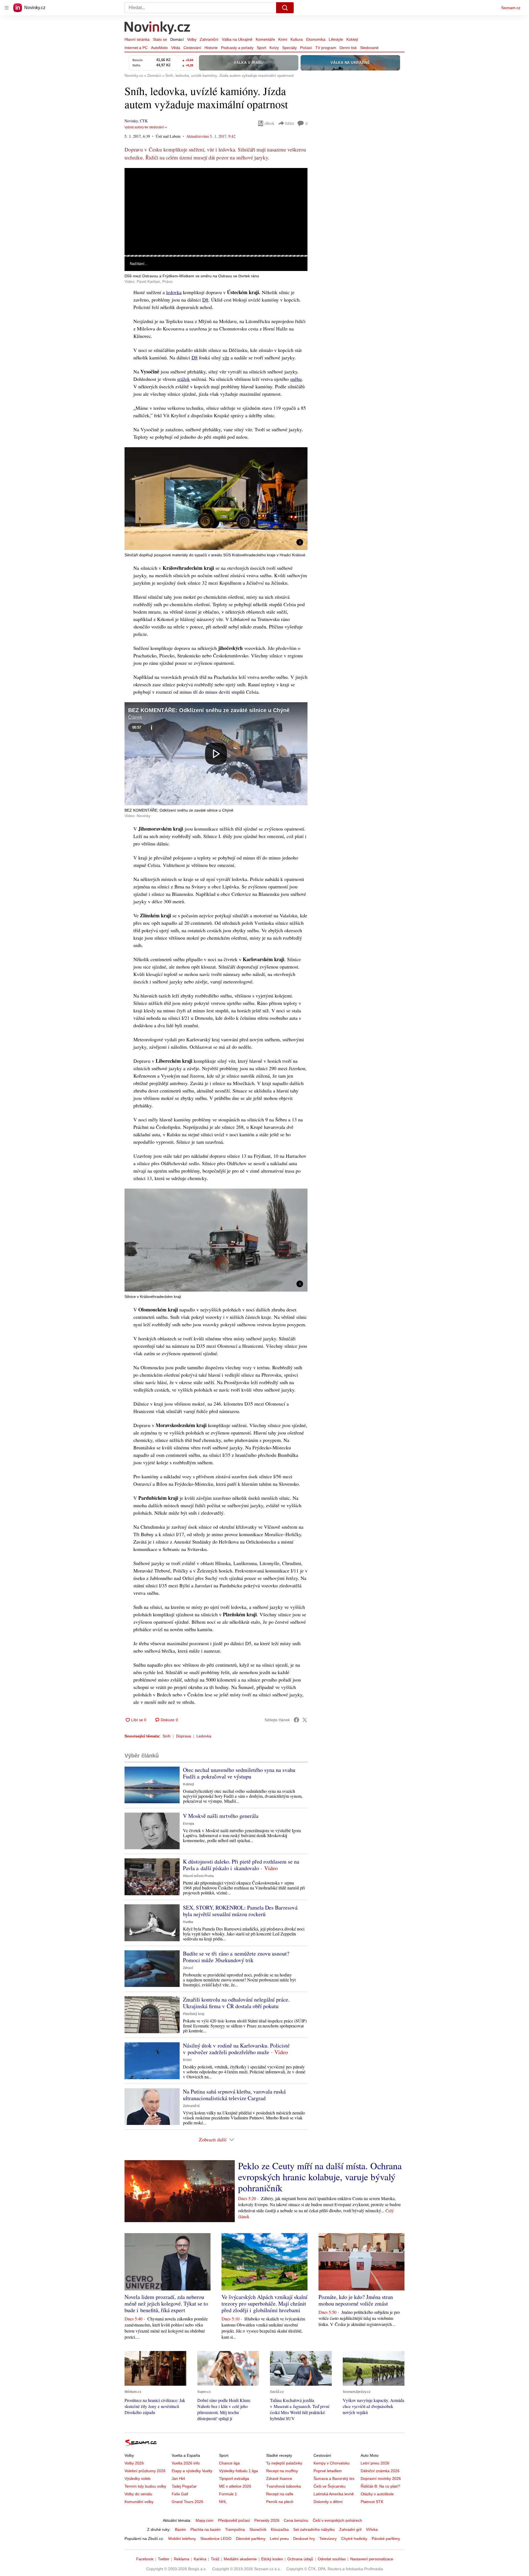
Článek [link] (135, 183)
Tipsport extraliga (234, 2479)
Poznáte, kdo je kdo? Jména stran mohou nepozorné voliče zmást (356, 2300)
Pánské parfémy (386, 2539)
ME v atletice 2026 (235, 2486)
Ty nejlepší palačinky (284, 2463)
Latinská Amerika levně (334, 2494)
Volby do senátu (138, 2494)
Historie (211, 48)
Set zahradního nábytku (314, 2529)
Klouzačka (280, 2529)
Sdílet (289, 123)
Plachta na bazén (206, 2529)
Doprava (183, 1736)
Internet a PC (136, 48)
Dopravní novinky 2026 (381, 2479)
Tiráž (215, 2559)
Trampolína (235, 2529)
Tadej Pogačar (184, 2486)
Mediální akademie (240, 2559)
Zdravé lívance (279, 2479)
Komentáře (265, 39)
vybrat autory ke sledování (144, 127)
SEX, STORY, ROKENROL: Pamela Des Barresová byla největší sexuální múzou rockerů (240, 1911)
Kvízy (274, 48)
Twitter (164, 2559)
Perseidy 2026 (267, 2520)
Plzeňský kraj (194, 2014)
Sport (261, 48)
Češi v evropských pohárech (337, 2520)
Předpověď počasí (234, 2520)
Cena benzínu (296, 2520)
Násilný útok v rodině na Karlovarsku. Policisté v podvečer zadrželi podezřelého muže (236, 2049)
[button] (216, 219)
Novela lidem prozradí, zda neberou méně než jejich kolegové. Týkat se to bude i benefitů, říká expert (166, 2304)
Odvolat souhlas (332, 2559)
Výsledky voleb (137, 2479)
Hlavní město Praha (198, 1876)
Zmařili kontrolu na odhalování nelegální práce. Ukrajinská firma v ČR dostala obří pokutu (236, 2003)
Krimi (283, 39)
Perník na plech (280, 2502)
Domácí (177, 39)
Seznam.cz (511, 8)
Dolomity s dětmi (328, 2502)
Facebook (145, 2559)
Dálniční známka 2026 (380, 2471)
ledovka (174, 292)
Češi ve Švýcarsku (330, 2486)
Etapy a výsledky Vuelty (192, 2471)
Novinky (131, 121)
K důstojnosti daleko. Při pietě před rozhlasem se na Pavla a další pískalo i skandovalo (241, 1865)
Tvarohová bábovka (284, 2486)
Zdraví (188, 1968)
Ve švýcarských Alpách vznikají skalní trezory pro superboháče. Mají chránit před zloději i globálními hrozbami (264, 2304)
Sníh (167, 1736)
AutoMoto (159, 48)
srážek (183, 379)
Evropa (189, 1824)
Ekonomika (316, 39)
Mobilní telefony (182, 2539)
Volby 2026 (134, 2463)
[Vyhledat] (285, 8)
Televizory (328, 2539)
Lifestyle (336, 39)
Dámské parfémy (251, 2539)
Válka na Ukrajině (237, 39)
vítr (226, 357)
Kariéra (200, 2559)
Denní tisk (348, 48)
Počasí (306, 48)
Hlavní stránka (137, 39)
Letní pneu (279, 2539)
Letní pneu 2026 (375, 2463)
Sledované (369, 48)
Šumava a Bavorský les (334, 2479)
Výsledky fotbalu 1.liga (238, 2471)
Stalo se (160, 39)
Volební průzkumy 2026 (145, 2471)
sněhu (296, 379)
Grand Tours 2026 (187, 2502)
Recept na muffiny (282, 2471)
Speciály (289, 48)
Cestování (192, 48)
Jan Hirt (178, 2479)
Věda (176, 48)
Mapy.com (205, 2520)
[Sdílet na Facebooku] (296, 1720)
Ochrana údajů (300, 2559)
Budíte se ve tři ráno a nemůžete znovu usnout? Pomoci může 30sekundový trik (236, 1957)
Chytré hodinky (354, 2539)
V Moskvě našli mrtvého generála (221, 1816)
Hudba (188, 1922)
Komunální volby (139, 2502)
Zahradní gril (350, 2529)
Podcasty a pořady (237, 48)
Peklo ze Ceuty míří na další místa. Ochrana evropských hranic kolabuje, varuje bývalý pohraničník (320, 2177)
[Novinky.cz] (158, 28)
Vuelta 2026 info (186, 2463)
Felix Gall (180, 2494)
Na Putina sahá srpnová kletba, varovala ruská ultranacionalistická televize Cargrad (234, 2095)
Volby (192, 39)
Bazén (180, 2529)
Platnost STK (372, 2502)
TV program (326, 48)
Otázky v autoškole (377, 2494)
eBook (269, 123)
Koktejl (352, 39)
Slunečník (258, 2529)
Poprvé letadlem (328, 2471)
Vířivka (372, 2529)
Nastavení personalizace (372, 2559)
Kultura (297, 39)
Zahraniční (209, 39)
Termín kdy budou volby (145, 2486)
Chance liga (229, 2463)
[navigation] (7, 8)
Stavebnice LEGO (216, 2539)
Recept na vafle (280, 2494)
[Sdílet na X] (305, 1720)
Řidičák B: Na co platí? (380, 2486)
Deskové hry (304, 2539)
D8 (205, 300)
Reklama (182, 2559)
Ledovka (204, 1736)
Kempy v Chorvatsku (332, 2463)
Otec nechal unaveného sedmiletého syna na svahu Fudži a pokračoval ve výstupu (239, 1773)
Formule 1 (228, 2494)
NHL (223, 2502)
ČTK (144, 121)
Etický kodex (272, 2559)
